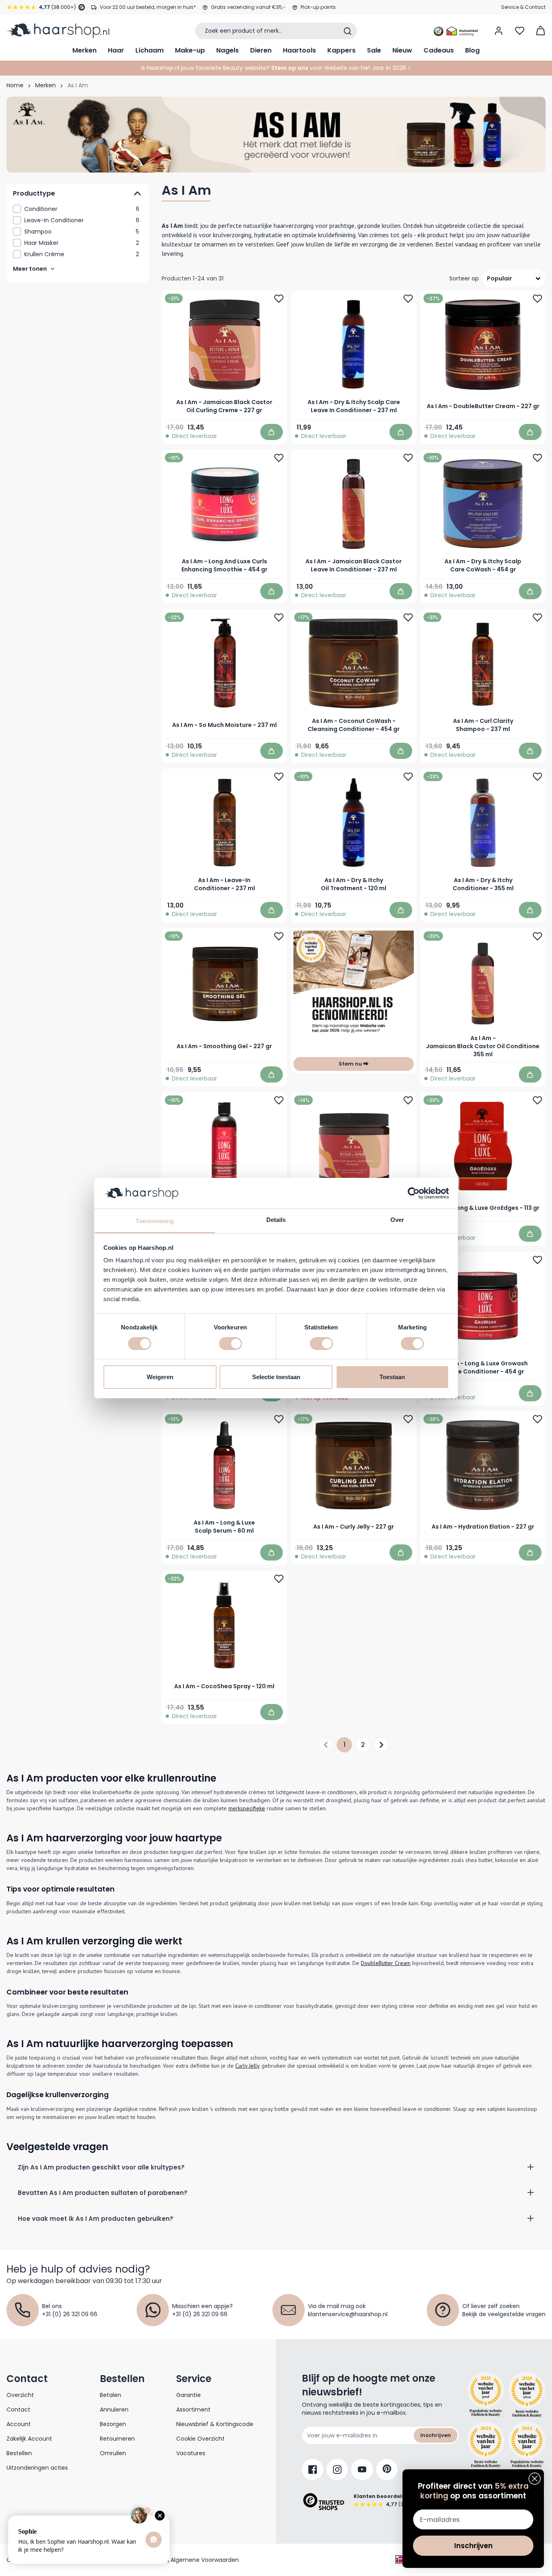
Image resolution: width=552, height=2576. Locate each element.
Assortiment (193, 2410)
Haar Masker (82, 243)
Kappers (341, 50)
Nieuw (402, 50)
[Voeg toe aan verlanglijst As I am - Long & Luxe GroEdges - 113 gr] (537, 1100)
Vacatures (191, 2453)
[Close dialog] (535, 2479)
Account (19, 2424)
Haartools (299, 50)
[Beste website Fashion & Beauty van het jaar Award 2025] (486, 2395)
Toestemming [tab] (155, 1221)
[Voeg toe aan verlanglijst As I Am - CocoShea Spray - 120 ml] (279, 1579)
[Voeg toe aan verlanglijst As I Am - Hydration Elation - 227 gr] (537, 1419)
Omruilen (113, 2453)
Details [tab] (276, 1220)
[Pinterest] (387, 2470)
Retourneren (117, 2439)
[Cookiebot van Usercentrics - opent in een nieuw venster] (414, 1193)
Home (15, 85)
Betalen (111, 2395)
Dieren (261, 50)
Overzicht (20, 2395)
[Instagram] (337, 2470)
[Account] (499, 31)
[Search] (348, 31)
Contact (18, 2410)
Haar (116, 50)
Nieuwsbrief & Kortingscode (215, 2424)
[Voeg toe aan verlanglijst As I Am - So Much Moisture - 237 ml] (279, 617)
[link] (78, 209)
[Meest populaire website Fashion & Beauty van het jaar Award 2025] (527, 2395)
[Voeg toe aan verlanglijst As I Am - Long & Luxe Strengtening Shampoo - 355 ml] (279, 1100)
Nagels (228, 50)
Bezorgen (113, 2424)
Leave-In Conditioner (82, 220)
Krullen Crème (82, 254)
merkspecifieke (247, 1808)
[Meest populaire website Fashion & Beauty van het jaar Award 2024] (527, 2445)
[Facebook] (313, 2470)
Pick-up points (318, 7)
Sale (374, 50)
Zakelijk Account (29, 2439)
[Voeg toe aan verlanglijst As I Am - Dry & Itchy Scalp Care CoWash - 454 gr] (537, 458)
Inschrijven (436, 2435)
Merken (84, 50)
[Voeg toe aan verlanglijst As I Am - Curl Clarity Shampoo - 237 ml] (537, 617)
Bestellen (19, 2453)
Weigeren (160, 1377)
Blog (472, 50)
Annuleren (114, 2410)
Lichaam (150, 50)
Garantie (189, 2395)
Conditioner (82, 209)
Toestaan (392, 1377)
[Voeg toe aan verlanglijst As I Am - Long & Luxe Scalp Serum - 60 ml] (279, 1419)
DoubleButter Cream (386, 1963)
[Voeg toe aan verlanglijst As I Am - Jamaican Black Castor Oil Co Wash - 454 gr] (408, 1100)
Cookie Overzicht (200, 2439)
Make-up (190, 50)
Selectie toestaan (276, 1377)
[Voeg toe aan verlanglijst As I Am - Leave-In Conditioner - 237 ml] (279, 777)
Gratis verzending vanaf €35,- (248, 7)
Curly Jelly (248, 2066)
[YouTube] (362, 2470)
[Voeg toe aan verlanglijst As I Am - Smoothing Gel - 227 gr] (279, 936)
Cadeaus (439, 50)
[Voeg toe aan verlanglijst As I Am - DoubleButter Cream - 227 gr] (537, 299)
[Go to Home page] (58, 31)
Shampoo (82, 232)
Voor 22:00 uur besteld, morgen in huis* (148, 7)
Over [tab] (397, 1220)
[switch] (231, 1344)
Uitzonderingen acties (37, 2468)
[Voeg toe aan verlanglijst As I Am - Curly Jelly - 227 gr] (408, 1419)
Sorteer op (464, 278)
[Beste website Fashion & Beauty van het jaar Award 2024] (486, 2445)
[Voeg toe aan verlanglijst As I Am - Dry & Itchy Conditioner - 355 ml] (537, 777)
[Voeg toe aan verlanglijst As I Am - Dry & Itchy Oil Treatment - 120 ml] (408, 777)
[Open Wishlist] (520, 31)
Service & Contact (523, 7)
